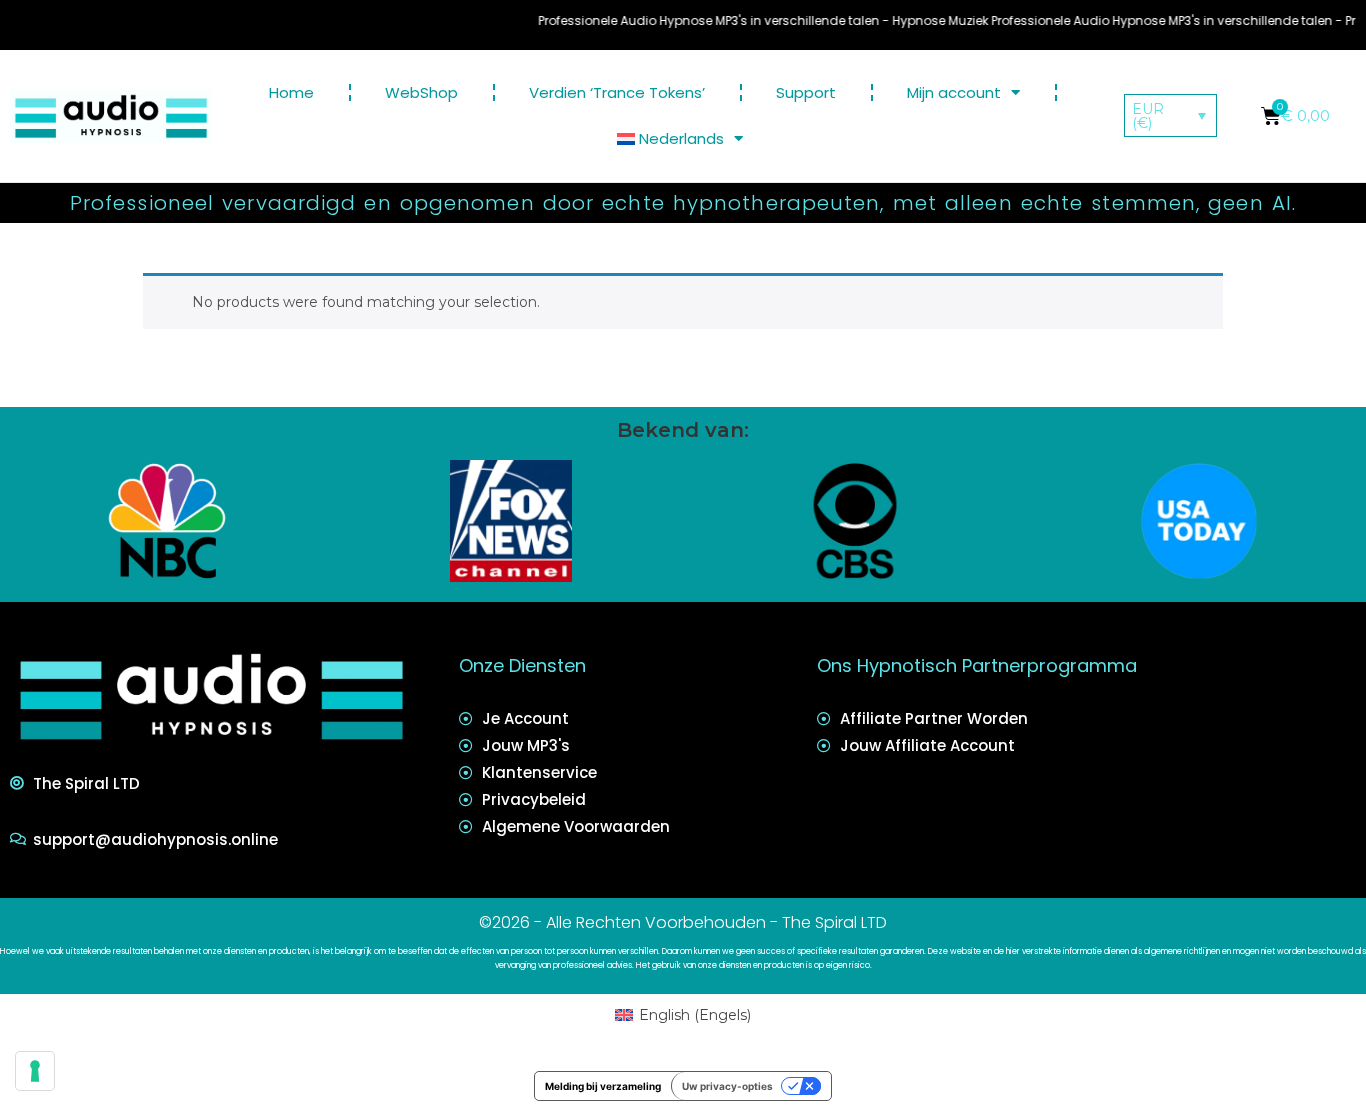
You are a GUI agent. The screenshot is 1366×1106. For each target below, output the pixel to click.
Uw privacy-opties (727, 1086)
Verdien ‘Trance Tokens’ (617, 92)
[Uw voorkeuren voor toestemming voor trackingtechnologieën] (35, 1071)
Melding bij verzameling (603, 1086)
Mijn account (954, 92)
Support (806, 92)
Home (291, 92)
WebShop (421, 92)
